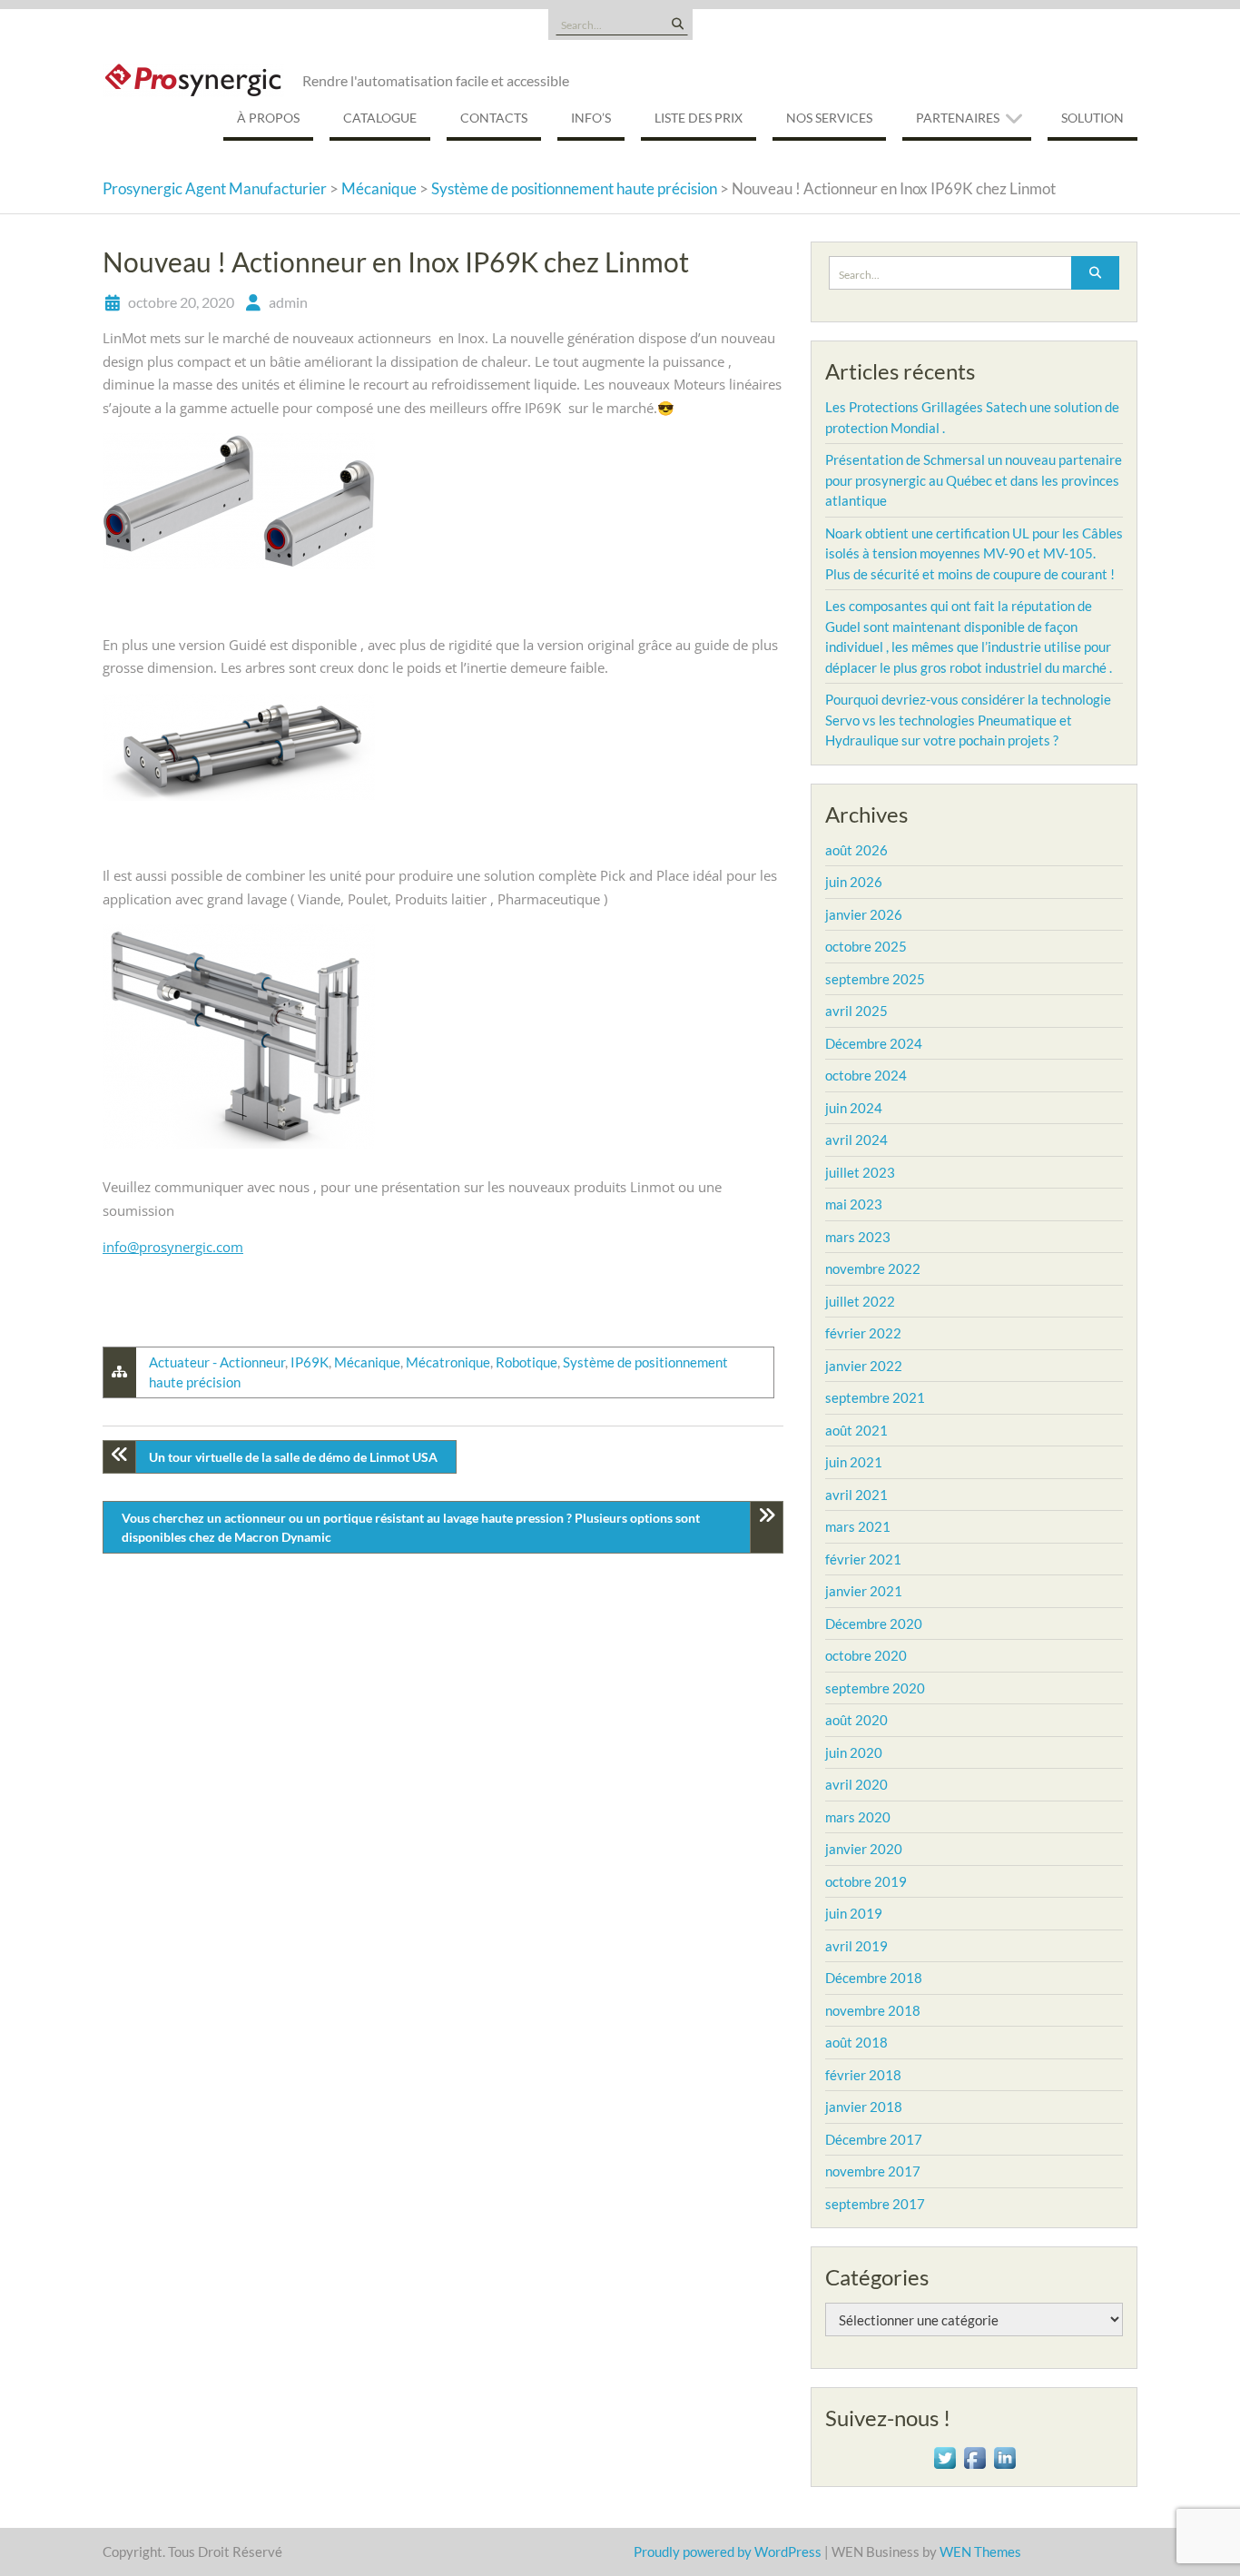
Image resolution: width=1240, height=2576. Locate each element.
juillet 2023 (860, 1172)
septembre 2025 (875, 979)
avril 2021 (856, 1495)
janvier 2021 (864, 1591)
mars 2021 (858, 1526)
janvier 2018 (864, 2107)
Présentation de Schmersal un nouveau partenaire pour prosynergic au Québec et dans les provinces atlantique (974, 480)
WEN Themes (980, 2551)
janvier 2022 (864, 1366)
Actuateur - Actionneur (217, 1362)
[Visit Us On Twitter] (945, 2456)
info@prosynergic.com (173, 1247)
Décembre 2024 (874, 1043)
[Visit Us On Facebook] (974, 2456)
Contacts (494, 118)
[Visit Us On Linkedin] (1004, 2456)
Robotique (527, 1362)
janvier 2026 (864, 914)
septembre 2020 (875, 1688)
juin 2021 (854, 1462)
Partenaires (958, 118)
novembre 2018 (873, 2010)
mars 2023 (858, 1237)
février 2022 (863, 1333)
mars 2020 (858, 1817)
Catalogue (380, 118)
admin (288, 302)
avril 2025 (856, 1011)
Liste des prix (699, 118)
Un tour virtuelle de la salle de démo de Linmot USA (293, 1457)
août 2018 (856, 2042)
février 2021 (863, 1559)
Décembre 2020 (874, 1624)
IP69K (310, 1362)
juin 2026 (854, 882)
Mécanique (367, 1362)
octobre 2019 (866, 1881)
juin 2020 (854, 1752)
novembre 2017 (873, 2171)
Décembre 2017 (874, 2139)
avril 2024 (856, 1140)
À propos (268, 118)
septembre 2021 (875, 1397)
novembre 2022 (873, 1268)
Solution (1092, 118)
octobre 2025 (866, 946)
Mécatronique (448, 1362)
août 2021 (856, 1430)
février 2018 (863, 2075)
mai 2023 (854, 1204)
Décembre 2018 (874, 1978)
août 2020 (856, 1720)
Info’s (591, 118)
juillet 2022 (860, 1301)
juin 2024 (854, 1108)
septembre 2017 (875, 2204)
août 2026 (856, 850)
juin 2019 (854, 1913)
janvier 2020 (864, 1849)
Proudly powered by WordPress (728, 2551)
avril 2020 (856, 1784)
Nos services (829, 118)
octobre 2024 (866, 1075)
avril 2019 (856, 1946)
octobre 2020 (866, 1655)
